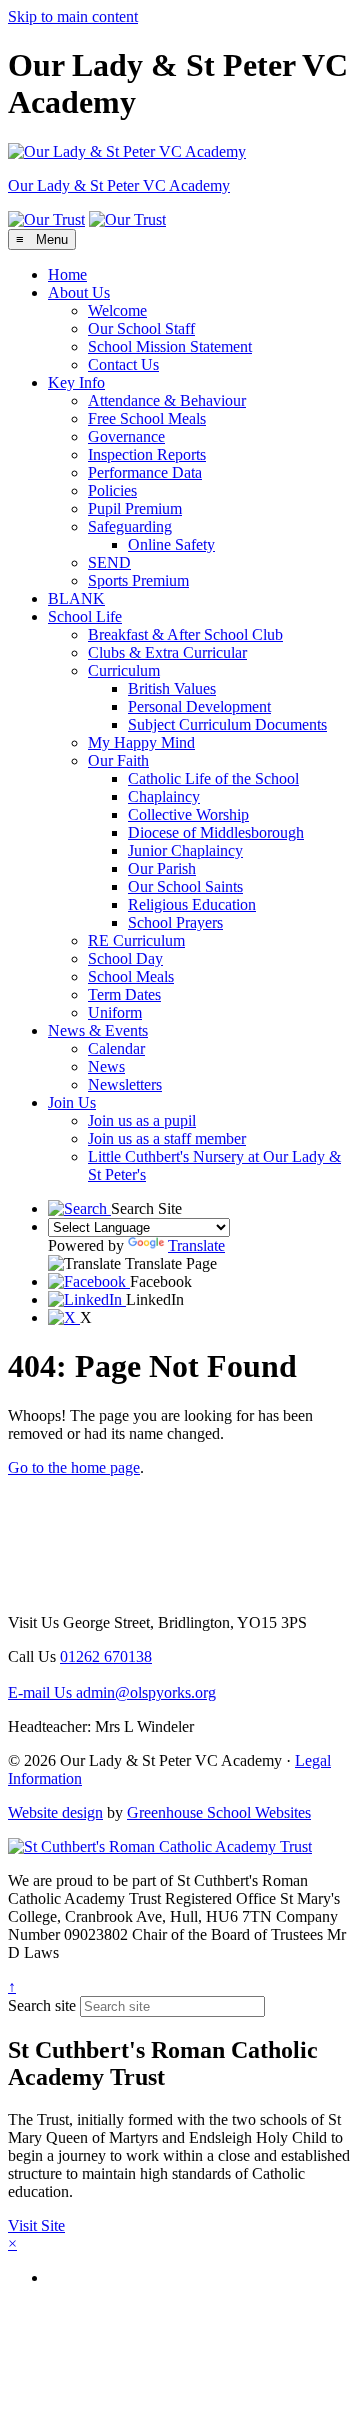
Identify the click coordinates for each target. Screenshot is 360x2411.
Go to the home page (74, 1467)
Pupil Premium (135, 508)
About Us (79, 292)
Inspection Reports (147, 454)
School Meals (131, 976)
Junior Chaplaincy (185, 850)
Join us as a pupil (142, 1120)
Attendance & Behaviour (167, 400)
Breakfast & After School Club (185, 634)
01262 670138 (106, 1656)
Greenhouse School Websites (219, 1812)
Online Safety (171, 544)
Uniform (115, 1012)
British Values (172, 688)
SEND (109, 562)
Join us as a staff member (167, 1138)
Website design (55, 1812)
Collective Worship (188, 814)
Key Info (76, 382)
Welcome (117, 310)
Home (67, 274)
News (106, 1066)
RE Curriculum (136, 940)
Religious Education (192, 904)
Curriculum (124, 670)
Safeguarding (130, 526)
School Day (125, 958)
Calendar (116, 1048)
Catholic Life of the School (213, 778)
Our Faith (118, 760)
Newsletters (125, 1084)
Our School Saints (185, 886)
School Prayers (175, 922)
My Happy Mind (141, 742)
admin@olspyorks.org (112, 1692)
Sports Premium (138, 580)
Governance (126, 436)
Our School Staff (141, 328)
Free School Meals (147, 418)
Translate (196, 1245)
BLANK (76, 598)
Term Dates (124, 994)
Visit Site (36, 2225)
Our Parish (162, 868)
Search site (42, 2005)
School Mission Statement (170, 346)
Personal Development (199, 706)
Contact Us (123, 364)
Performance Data (145, 472)
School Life (85, 616)
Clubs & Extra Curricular (167, 652)
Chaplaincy (164, 796)
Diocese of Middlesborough (216, 832)
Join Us (72, 1102)
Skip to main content (73, 16)
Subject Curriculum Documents (227, 724)
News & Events (98, 1030)
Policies (112, 490)
